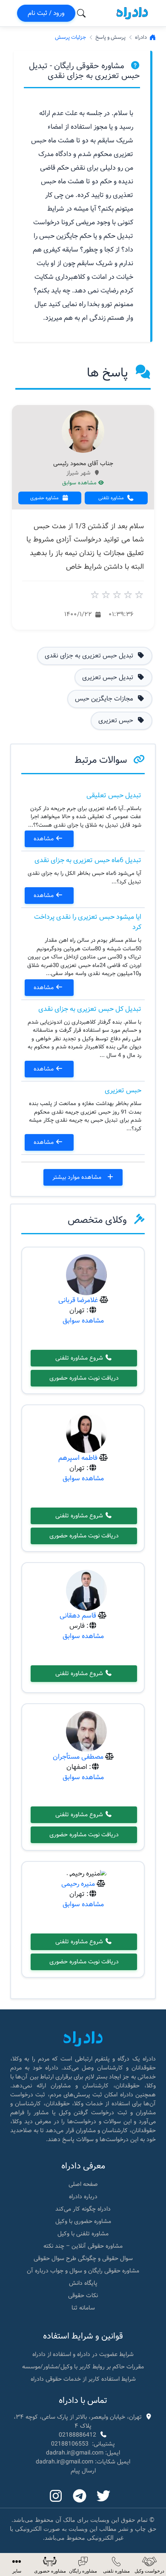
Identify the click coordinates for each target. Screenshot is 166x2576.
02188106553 (70, 2444)
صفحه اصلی (83, 2184)
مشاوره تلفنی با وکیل (83, 2234)
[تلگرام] (80, 2497)
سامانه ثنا (83, 2308)
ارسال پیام (83, 2471)
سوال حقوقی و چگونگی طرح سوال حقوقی (83, 2258)
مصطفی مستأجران (78, 1757)
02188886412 (77, 2435)
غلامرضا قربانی (78, 1300)
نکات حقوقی (83, 2295)
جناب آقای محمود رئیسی (83, 464)
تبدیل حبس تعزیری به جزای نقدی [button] (90, 656)
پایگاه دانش (83, 2283)
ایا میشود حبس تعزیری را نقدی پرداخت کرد (88, 922)
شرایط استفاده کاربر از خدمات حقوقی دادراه (83, 2379)
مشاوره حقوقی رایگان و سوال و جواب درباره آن (83, 2271)
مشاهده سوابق (80, 483)
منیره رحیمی (78, 1884)
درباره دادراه (83, 2197)
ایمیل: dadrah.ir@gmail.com (83, 2453)
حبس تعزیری (123, 1090)
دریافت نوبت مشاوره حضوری (84, 1378)
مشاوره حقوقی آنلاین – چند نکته (83, 2246)
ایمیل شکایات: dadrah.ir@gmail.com (83, 2462)
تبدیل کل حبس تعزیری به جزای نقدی (90, 1009)
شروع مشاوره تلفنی (80, 1358)
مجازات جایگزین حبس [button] (105, 699)
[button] (17, 2565)
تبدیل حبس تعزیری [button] (109, 677)
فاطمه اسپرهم (78, 1458)
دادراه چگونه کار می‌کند (83, 2209)
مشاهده (44, 839)
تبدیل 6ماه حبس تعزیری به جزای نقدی (88, 860)
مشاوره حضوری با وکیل (83, 2221)
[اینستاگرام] (56, 2497)
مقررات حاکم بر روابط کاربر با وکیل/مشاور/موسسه (83, 2367)
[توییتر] (103, 2497)
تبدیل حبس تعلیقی (114, 795)
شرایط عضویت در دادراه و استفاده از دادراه (83, 2354)
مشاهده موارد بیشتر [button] (78, 1177)
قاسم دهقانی (78, 1616)
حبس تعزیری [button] (117, 721)
